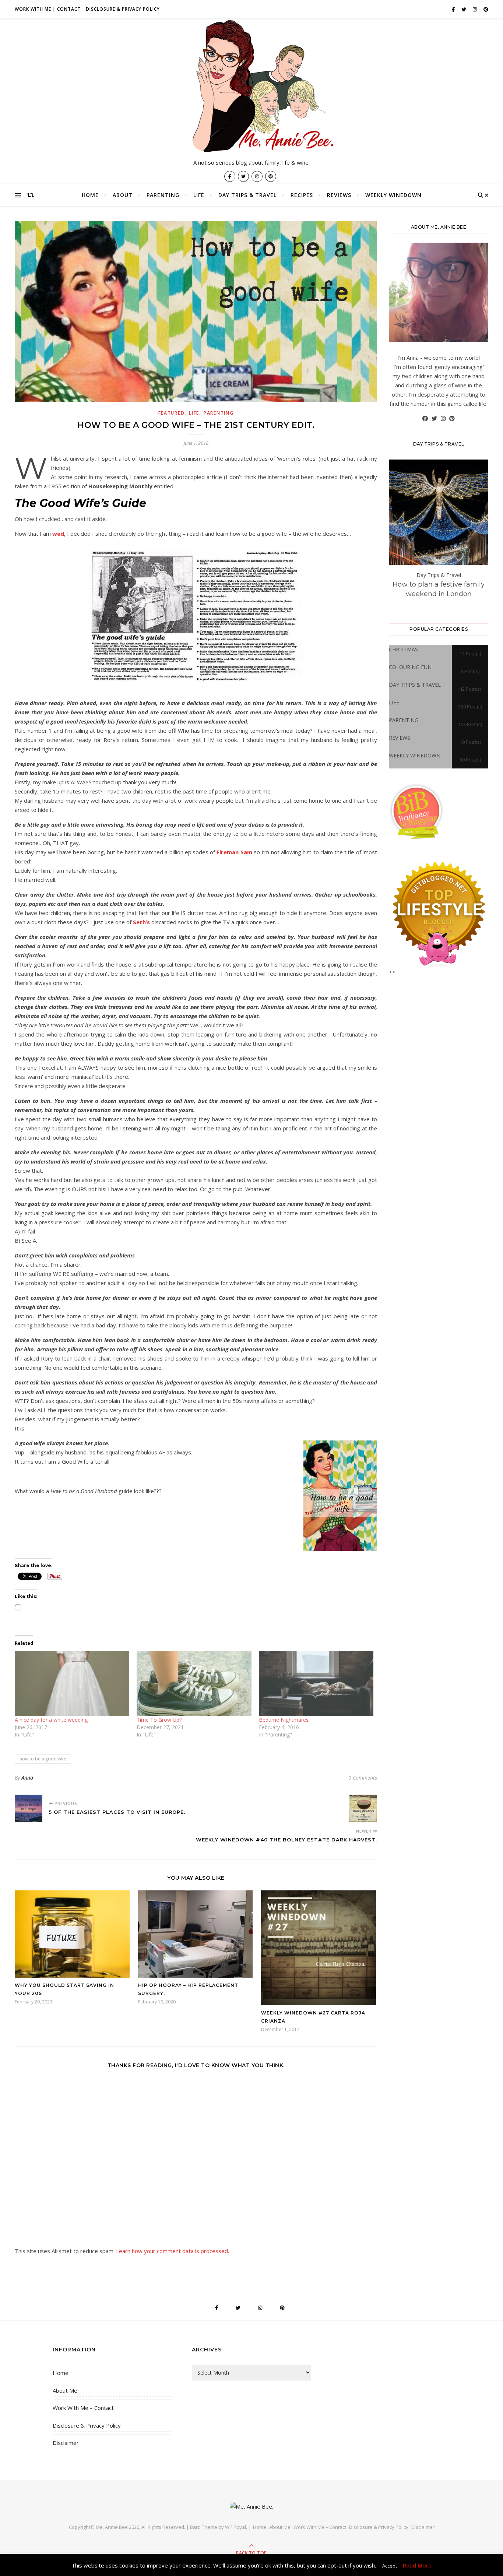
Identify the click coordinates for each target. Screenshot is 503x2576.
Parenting (163, 195)
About (123, 195)
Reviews (339, 195)
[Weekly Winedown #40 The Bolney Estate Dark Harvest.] (363, 1808)
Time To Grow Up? (159, 1720)
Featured (172, 413)
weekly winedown (393, 195)
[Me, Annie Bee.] (251, 87)
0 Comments (363, 1778)
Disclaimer (66, 2443)
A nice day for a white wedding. (52, 1720)
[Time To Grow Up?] (194, 1683)
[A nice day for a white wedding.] (72, 1683)
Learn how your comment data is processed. (173, 2251)
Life (199, 195)
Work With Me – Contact (83, 2408)
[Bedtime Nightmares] (316, 1683)
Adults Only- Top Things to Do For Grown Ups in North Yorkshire (439, 594)
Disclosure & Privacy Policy (123, 9)
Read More (417, 2565)
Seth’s (141, 922)
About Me (65, 2390)
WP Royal (235, 2527)
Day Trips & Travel (247, 195)
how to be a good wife (43, 1759)
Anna (27, 1778)
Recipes (302, 195)
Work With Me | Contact (48, 9)
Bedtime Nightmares (284, 1720)
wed (58, 534)
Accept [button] (390, 2566)
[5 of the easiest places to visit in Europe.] (29, 1808)
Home (90, 195)
